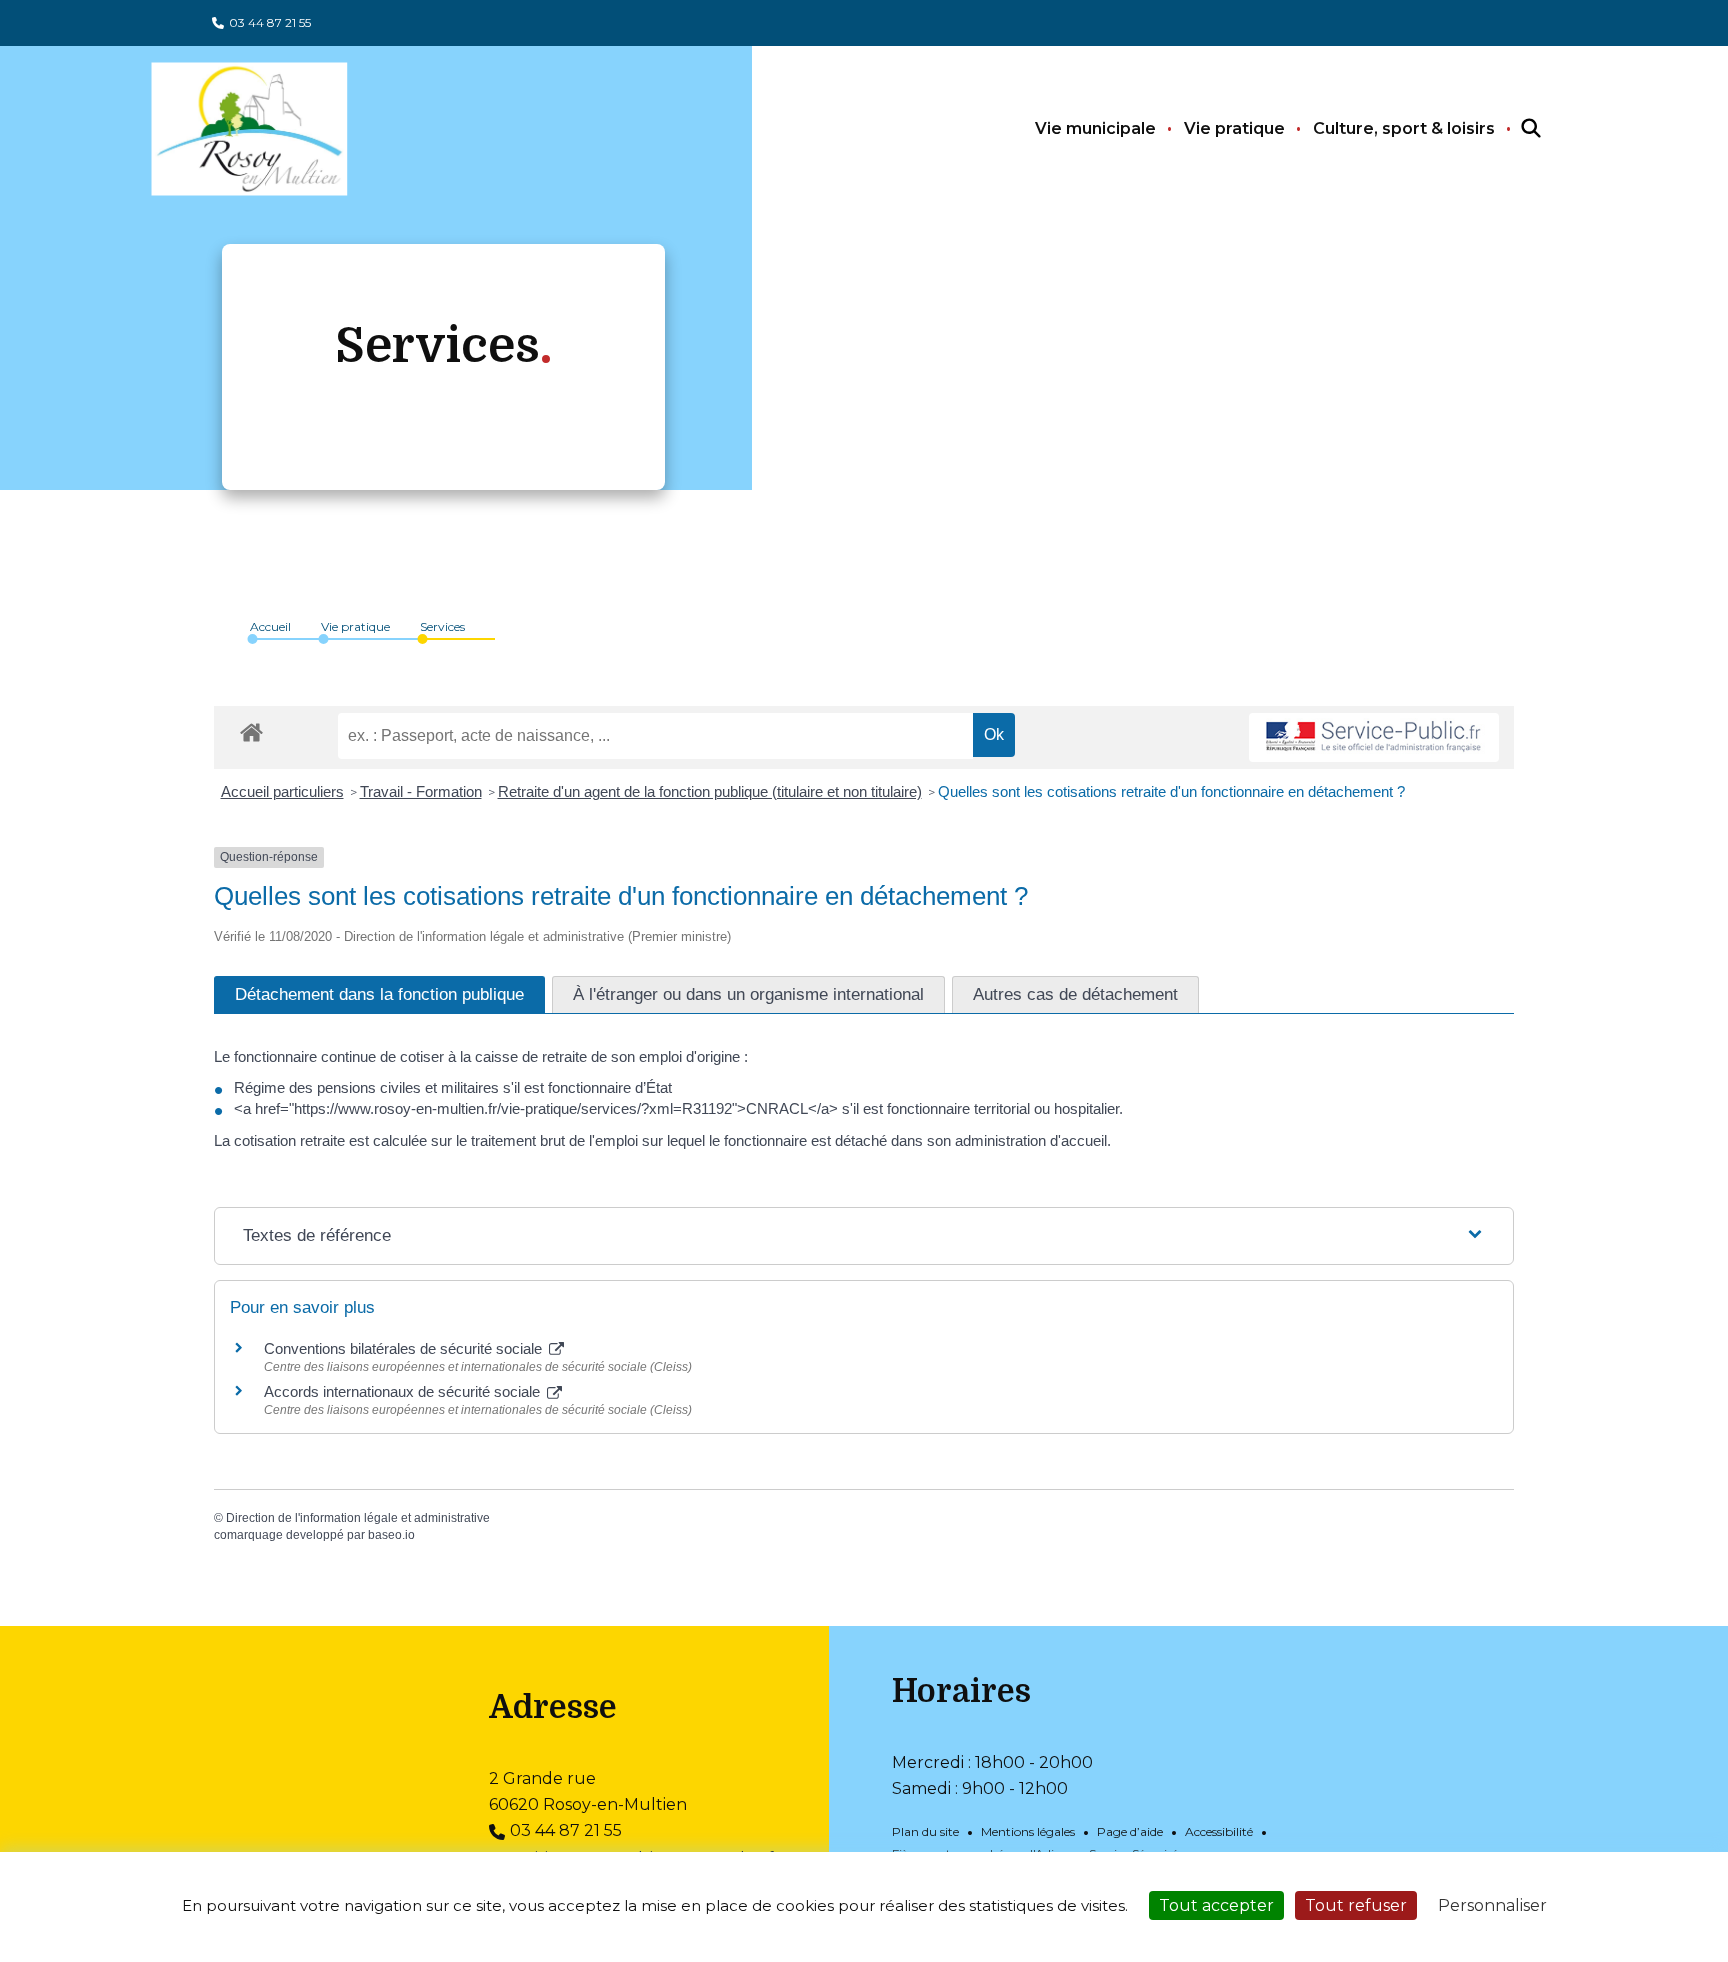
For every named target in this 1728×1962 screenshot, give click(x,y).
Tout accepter (1216, 1905)
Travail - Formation (421, 791)
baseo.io (391, 1535)
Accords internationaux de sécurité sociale (404, 1391)
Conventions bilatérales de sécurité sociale (405, 1348)
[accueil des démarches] (251, 729)
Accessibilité (1219, 1831)
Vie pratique (1234, 128)
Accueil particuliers (282, 791)
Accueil (270, 626)
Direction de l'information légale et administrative (358, 1518)
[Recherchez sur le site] (1513, 129)
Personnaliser (1492, 1905)
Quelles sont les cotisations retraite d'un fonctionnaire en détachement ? (1171, 791)
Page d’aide (1130, 1831)
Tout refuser (1356, 1905)
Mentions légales (1028, 1831)
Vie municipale (1095, 128)
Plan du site (925, 1831)
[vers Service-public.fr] (1374, 737)
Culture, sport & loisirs (1404, 128)
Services (442, 626)
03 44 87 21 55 (270, 22)
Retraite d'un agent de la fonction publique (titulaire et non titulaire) (710, 791)
